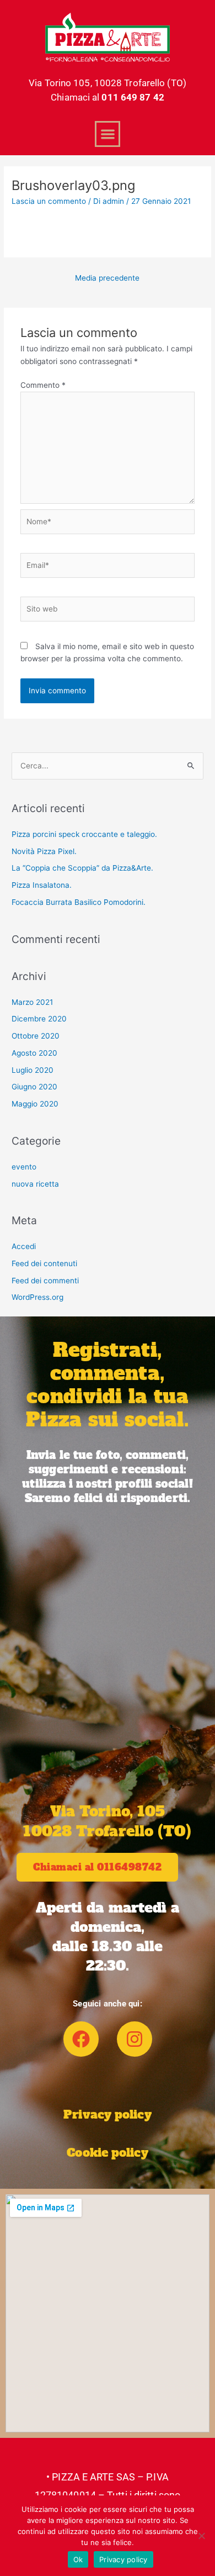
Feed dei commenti (45, 1281)
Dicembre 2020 (39, 1019)
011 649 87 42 (133, 97)
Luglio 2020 (33, 1070)
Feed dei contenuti (44, 1263)
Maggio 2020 (35, 1104)
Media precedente (107, 278)
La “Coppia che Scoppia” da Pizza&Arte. (82, 868)
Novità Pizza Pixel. (44, 851)
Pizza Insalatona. (42, 885)
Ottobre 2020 (36, 1036)
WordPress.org (37, 1297)
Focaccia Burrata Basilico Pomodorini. (79, 902)
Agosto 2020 (34, 1053)
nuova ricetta (35, 1184)
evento (24, 1167)
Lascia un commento (49, 201)
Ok (78, 2559)
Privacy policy (107, 2114)
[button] (108, 134)
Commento (43, 385)
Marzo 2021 (32, 1002)
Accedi (24, 1246)
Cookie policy (107, 2153)
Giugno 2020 (34, 1087)
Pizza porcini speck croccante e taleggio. (84, 834)
